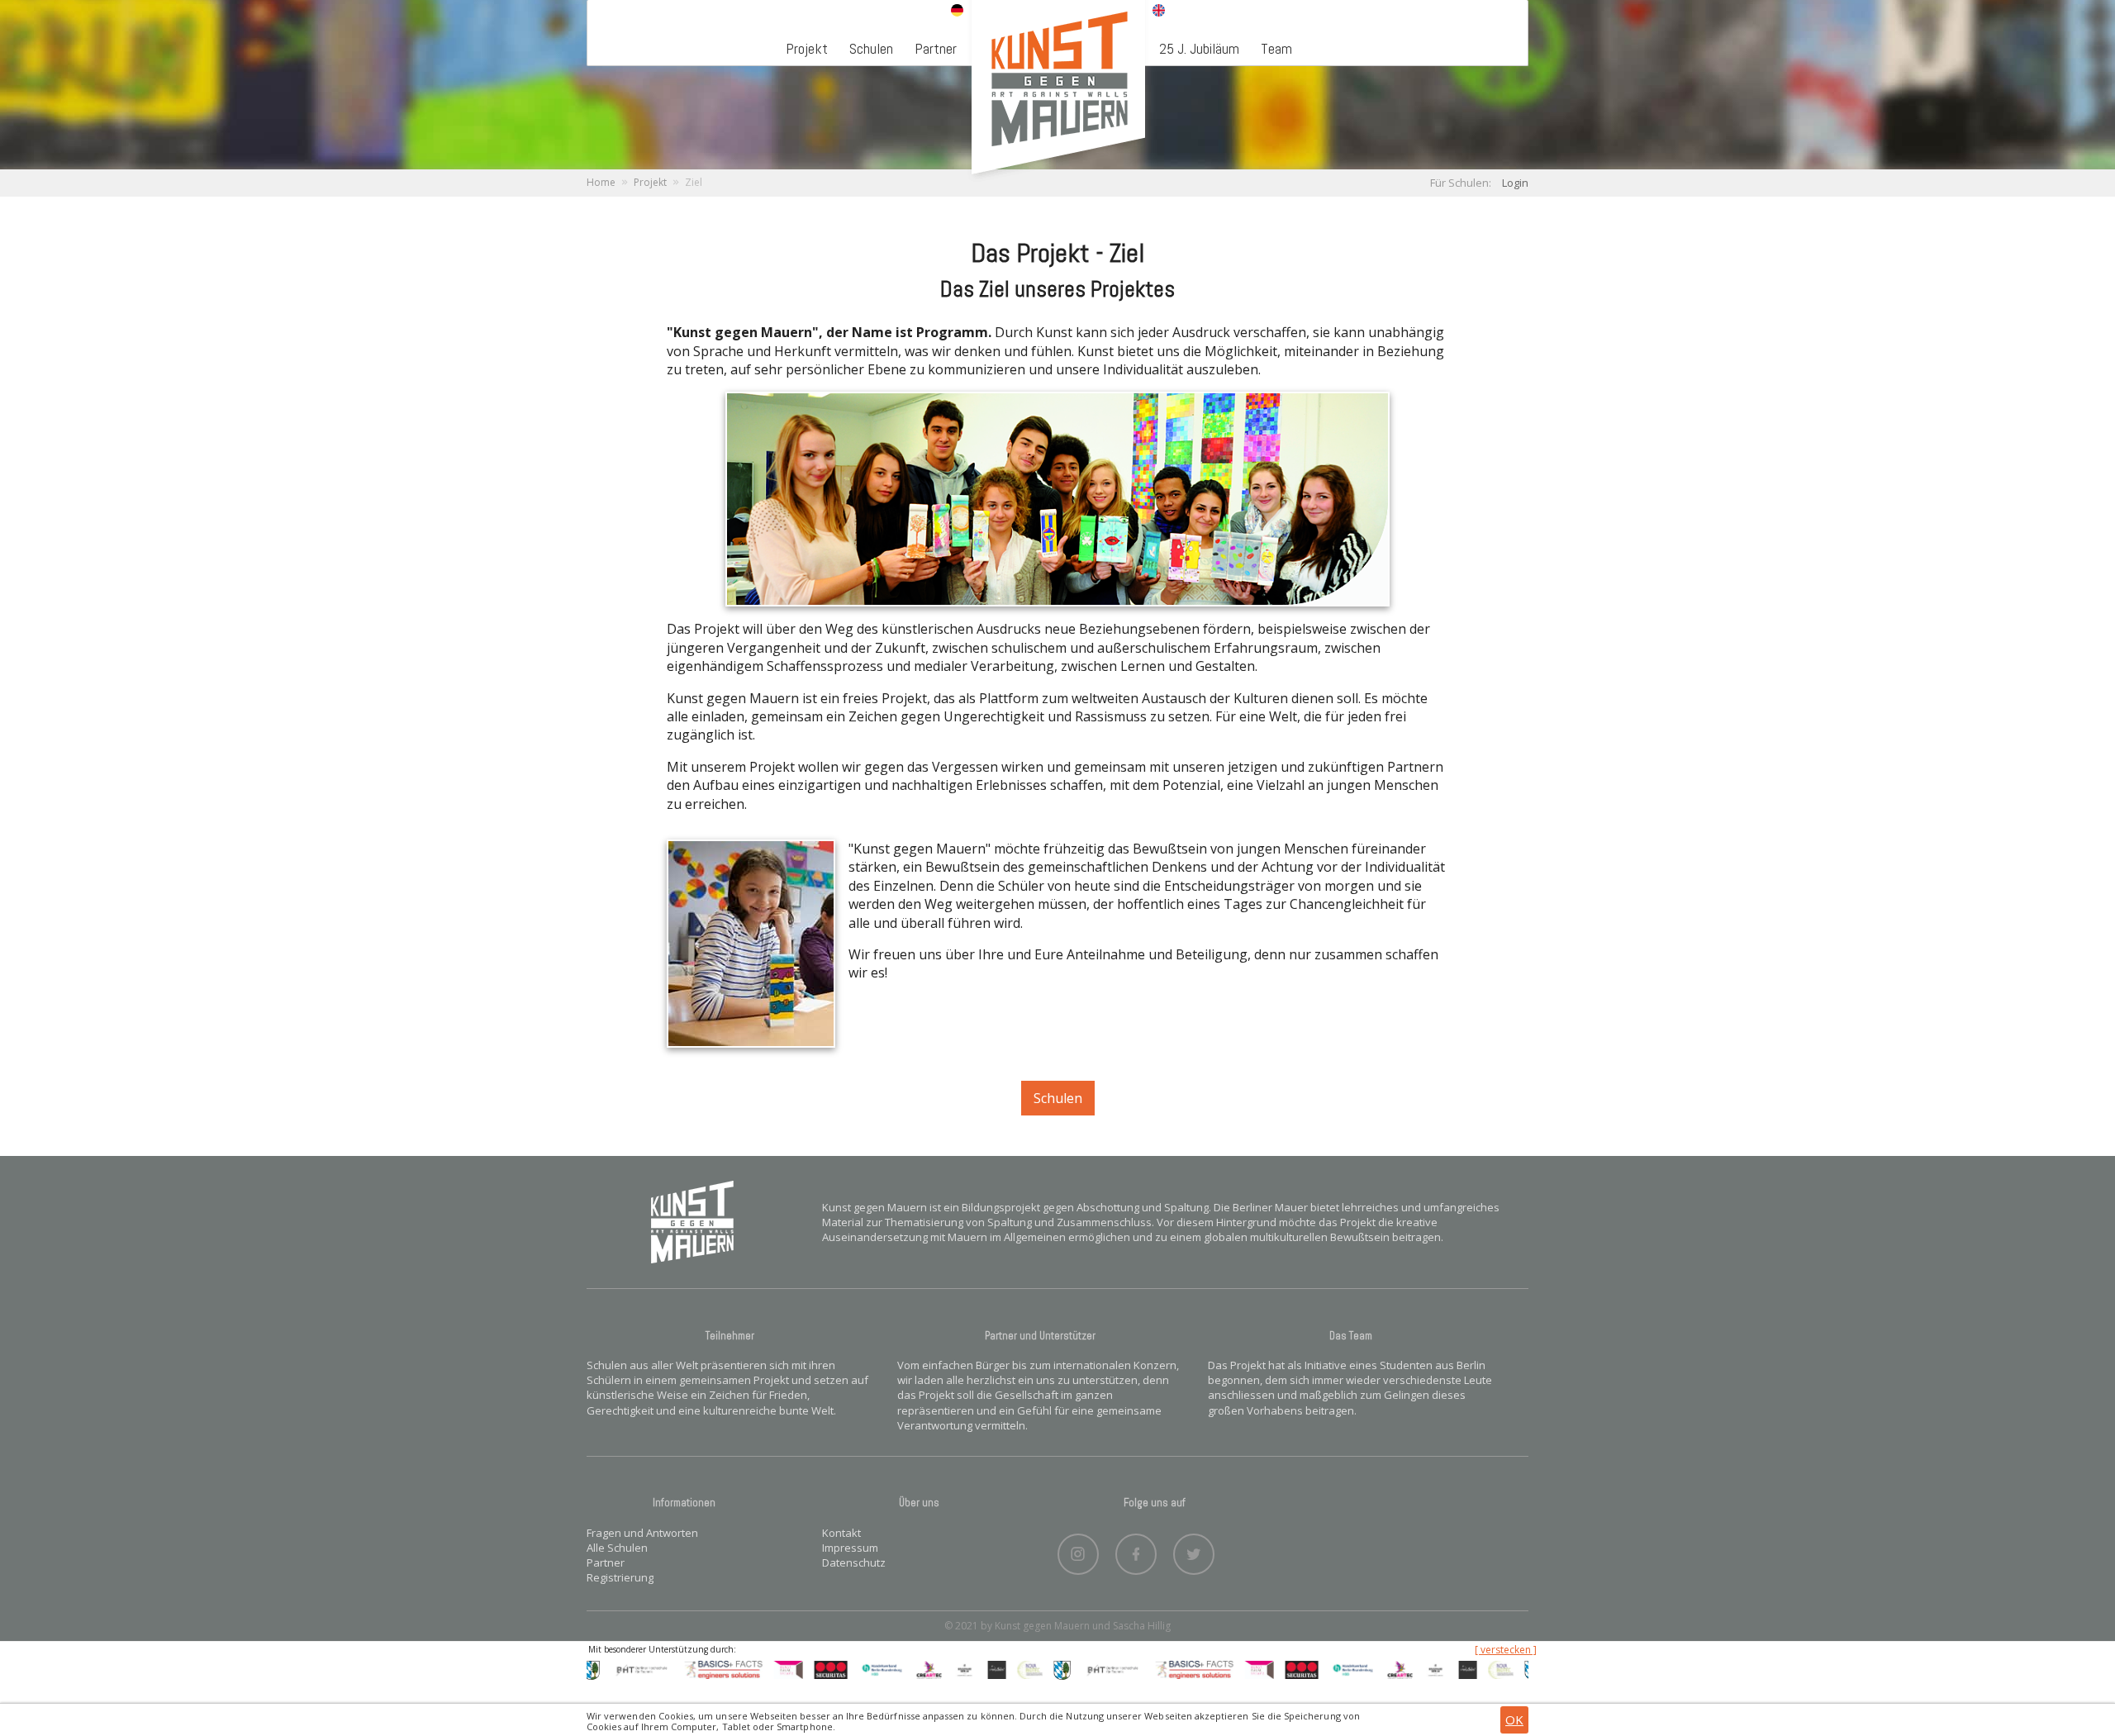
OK (1514, 1719)
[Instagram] (1078, 1550)
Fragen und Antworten (642, 1533)
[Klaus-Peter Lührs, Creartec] (893, 1669)
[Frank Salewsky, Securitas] (794, 1669)
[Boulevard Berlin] (928, 1669)
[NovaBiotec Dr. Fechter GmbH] (993, 1669)
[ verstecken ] (1506, 1650)
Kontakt (841, 1533)
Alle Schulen (617, 1548)
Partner (936, 48)
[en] (1159, 12)
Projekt (807, 48)
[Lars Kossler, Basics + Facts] (687, 1669)
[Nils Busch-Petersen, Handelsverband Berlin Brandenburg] (845, 1669)
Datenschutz (854, 1562)
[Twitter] (1194, 1550)
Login (1515, 183)
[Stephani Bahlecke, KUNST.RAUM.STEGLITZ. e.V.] (751, 1669)
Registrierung (620, 1577)
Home (601, 182)
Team (1276, 48)
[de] (957, 12)
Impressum (850, 1548)
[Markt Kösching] (1025, 1669)
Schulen (871, 48)
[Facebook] (1136, 1550)
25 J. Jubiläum (1199, 48)
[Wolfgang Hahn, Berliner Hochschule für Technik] (606, 1669)
